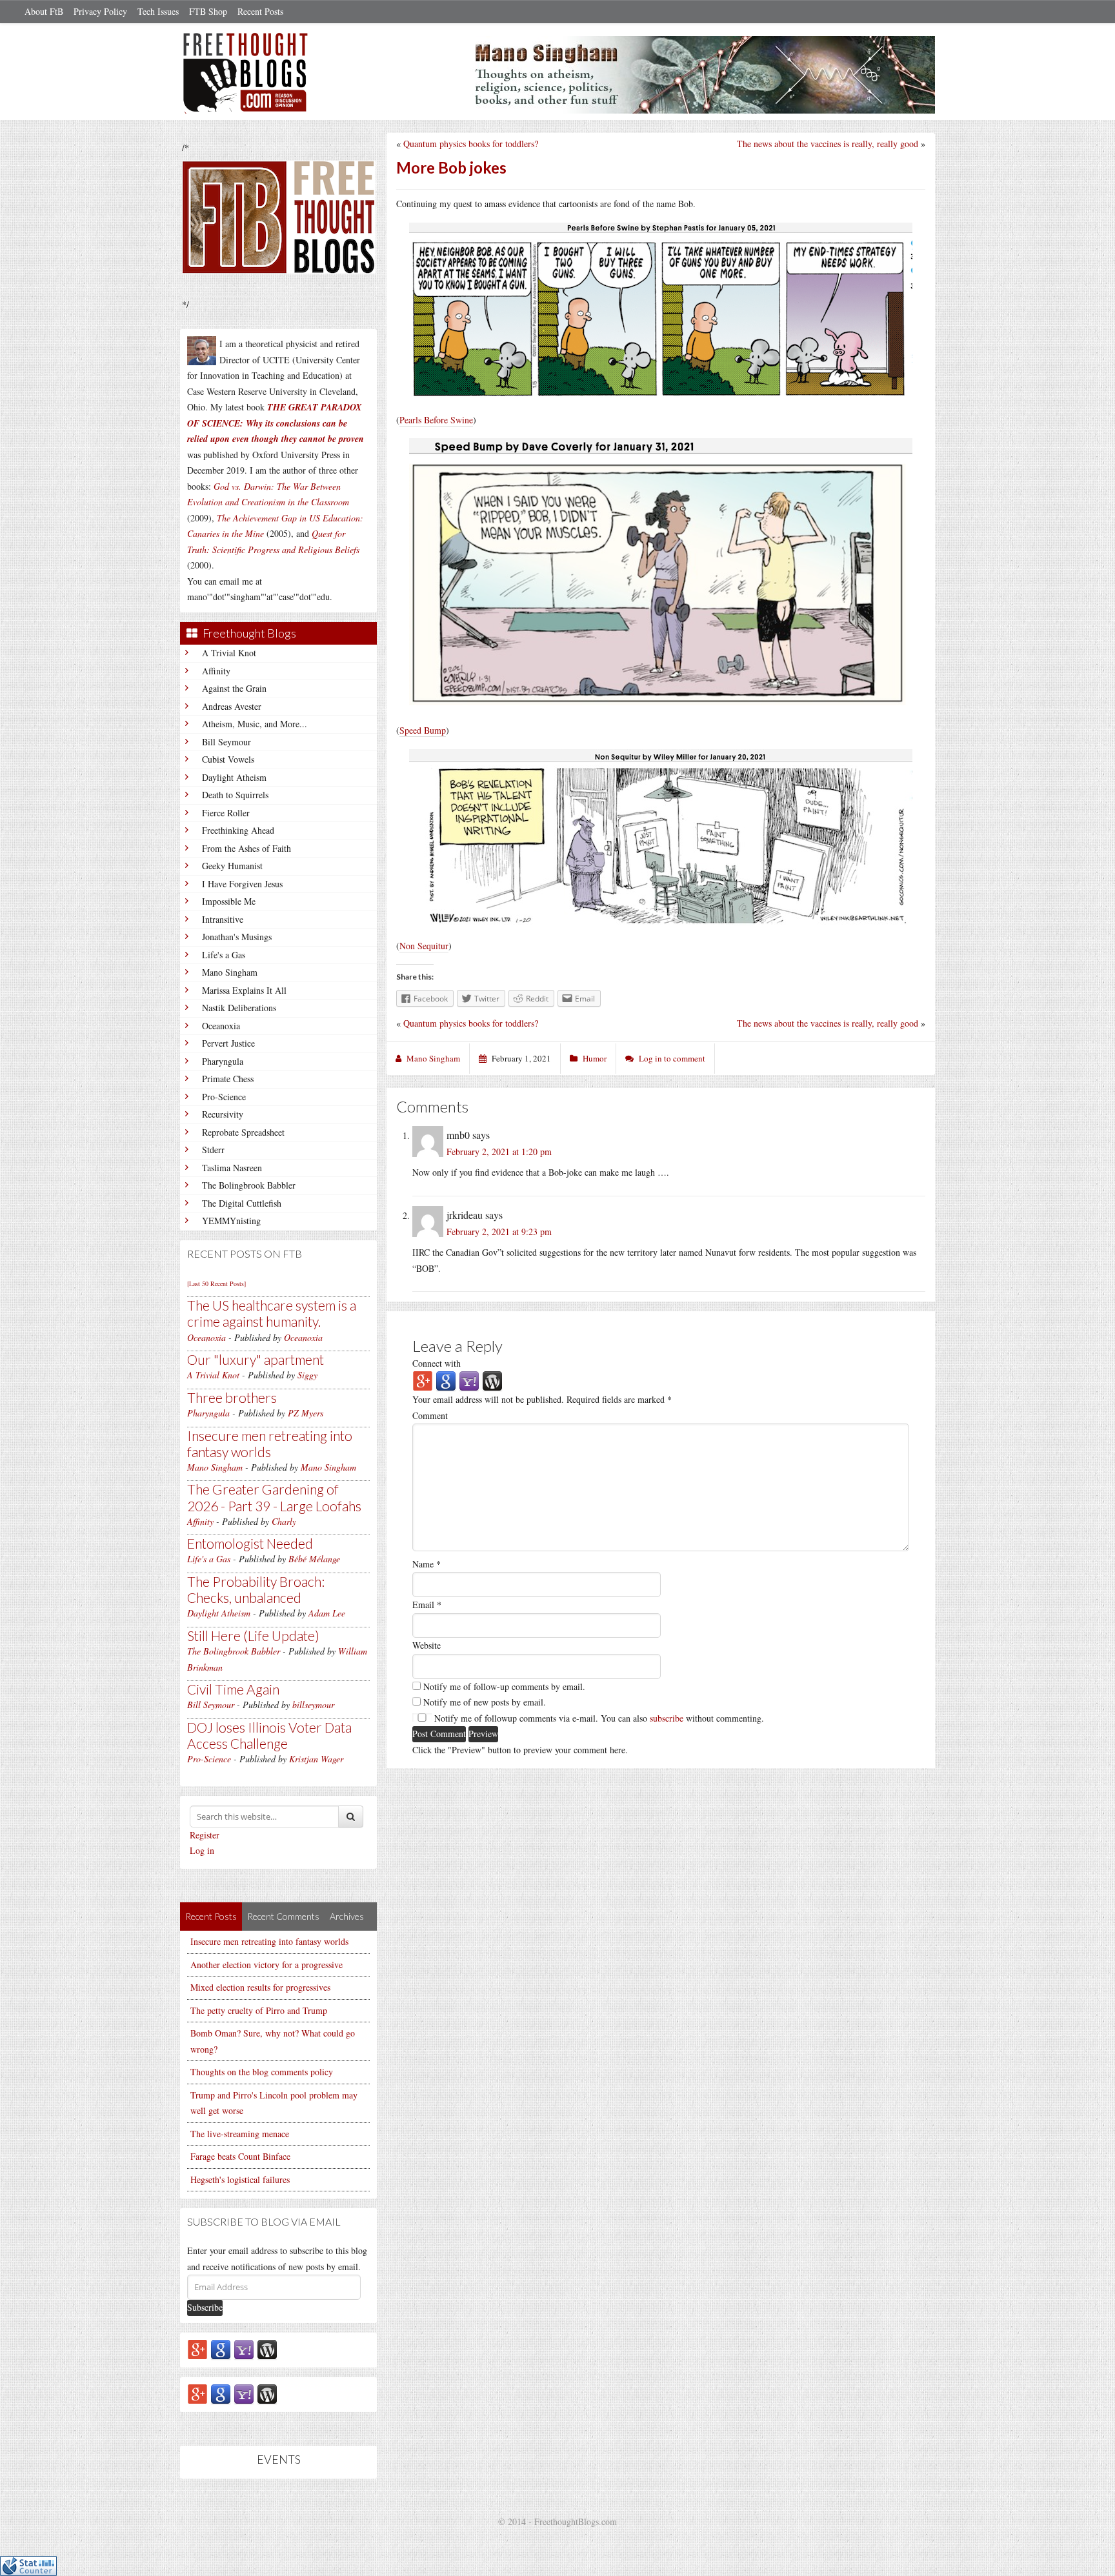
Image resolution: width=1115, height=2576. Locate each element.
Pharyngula (223, 1061)
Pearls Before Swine (436, 420)
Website (427, 1645)
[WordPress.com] (267, 2349)
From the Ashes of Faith (246, 848)
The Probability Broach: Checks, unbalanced (256, 1589)
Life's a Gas (224, 955)
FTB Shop (208, 11)
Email (427, 1605)
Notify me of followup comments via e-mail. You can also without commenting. (598, 1718)
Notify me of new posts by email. (485, 1702)
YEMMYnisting (231, 1221)
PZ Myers (306, 1413)
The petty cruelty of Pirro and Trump (259, 2010)
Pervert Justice (228, 1043)
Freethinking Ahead (238, 830)
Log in (202, 1850)
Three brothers (232, 1397)
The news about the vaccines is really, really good (828, 144)
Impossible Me (229, 901)
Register (205, 1835)
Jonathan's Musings (237, 937)
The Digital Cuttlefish (242, 1203)
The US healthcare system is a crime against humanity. (272, 1313)
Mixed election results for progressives (260, 1987)
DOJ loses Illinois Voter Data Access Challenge (269, 1735)
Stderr (213, 1150)
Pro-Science (224, 1097)
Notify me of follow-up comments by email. (504, 1686)
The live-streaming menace (240, 2134)
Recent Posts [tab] (211, 1916)
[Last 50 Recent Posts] (216, 1283)
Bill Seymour (226, 742)
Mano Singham (230, 972)
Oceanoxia (221, 1026)
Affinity (216, 671)
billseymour (313, 1705)
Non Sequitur (424, 946)
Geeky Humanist (232, 866)
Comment (430, 1415)
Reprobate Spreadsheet (243, 1132)
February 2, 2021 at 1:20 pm (499, 1152)
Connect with (437, 1363)
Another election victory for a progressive (266, 1965)
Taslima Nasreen (232, 1168)
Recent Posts (260, 11)
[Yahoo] (244, 2349)
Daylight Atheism (234, 777)
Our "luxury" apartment (256, 1359)
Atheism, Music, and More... (255, 724)
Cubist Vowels (228, 759)
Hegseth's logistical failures (240, 2179)
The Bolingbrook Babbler (249, 1185)
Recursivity (223, 1114)
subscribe (667, 1718)
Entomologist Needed (250, 1543)
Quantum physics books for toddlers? (471, 144)
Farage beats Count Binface (240, 2156)
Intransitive (223, 919)
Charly (284, 1521)
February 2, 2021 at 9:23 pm (499, 1232)
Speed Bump (423, 730)
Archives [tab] (347, 1916)
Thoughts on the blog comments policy (262, 2072)
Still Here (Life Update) (253, 1635)
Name (427, 1564)
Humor (595, 1058)
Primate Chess (228, 1079)
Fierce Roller (226, 813)
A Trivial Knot (229, 653)
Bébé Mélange (314, 1559)
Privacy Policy (100, 11)
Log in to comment (672, 1058)
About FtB (44, 11)
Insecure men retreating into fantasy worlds (270, 1444)
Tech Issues (158, 11)
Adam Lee (327, 1613)
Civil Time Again (233, 1689)
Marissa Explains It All (244, 990)
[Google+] (197, 2349)
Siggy (307, 1375)
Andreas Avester (232, 706)
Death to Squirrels (235, 795)
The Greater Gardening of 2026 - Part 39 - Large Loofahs (274, 1497)
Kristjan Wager (316, 1759)
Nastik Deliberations (239, 1008)
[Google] (221, 2349)
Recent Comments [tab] (283, 1916)
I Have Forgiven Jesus (242, 884)
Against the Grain (234, 688)
